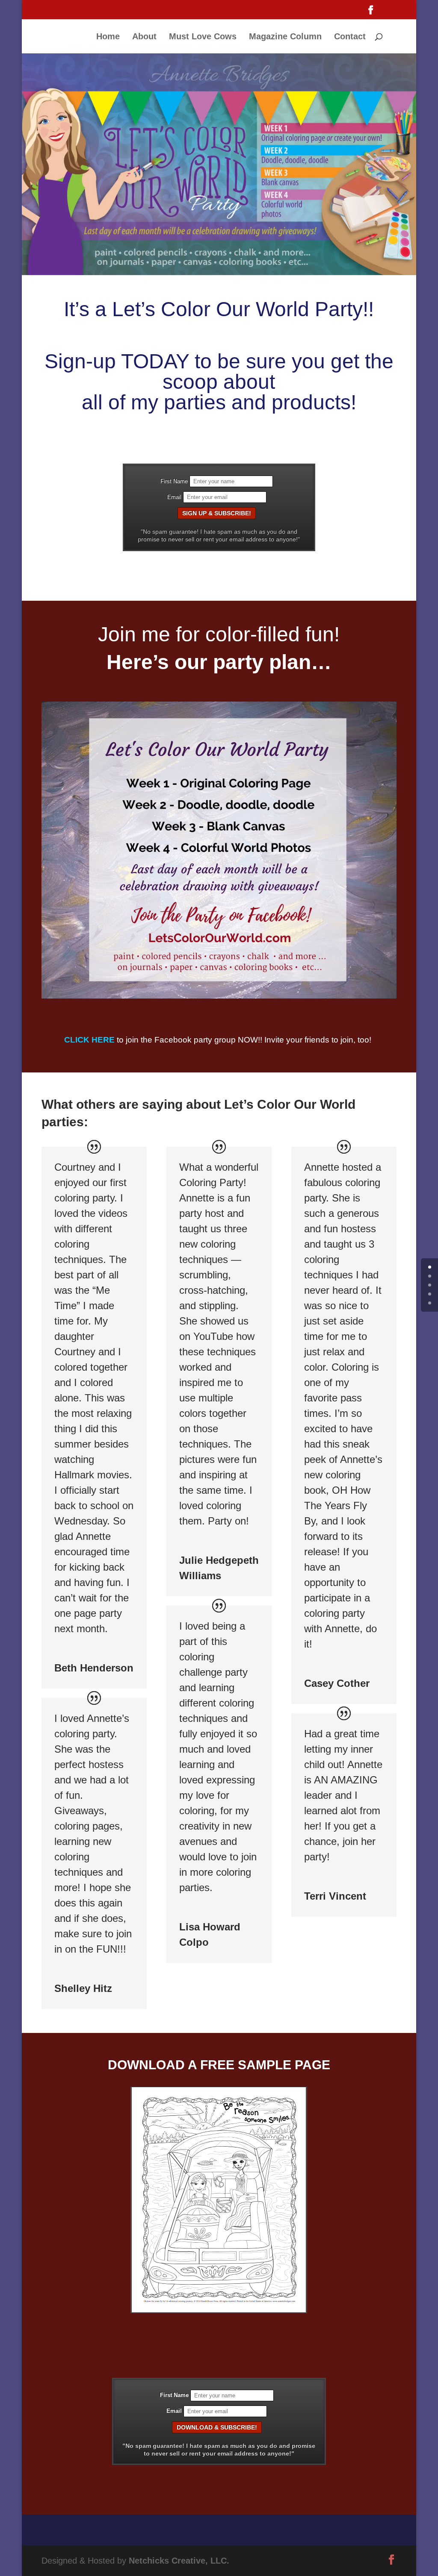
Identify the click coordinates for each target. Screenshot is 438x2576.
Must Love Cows (203, 37)
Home (108, 37)
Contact (350, 37)
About (144, 37)
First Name (174, 482)
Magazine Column (285, 37)
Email (174, 497)
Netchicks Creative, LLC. (179, 2561)
